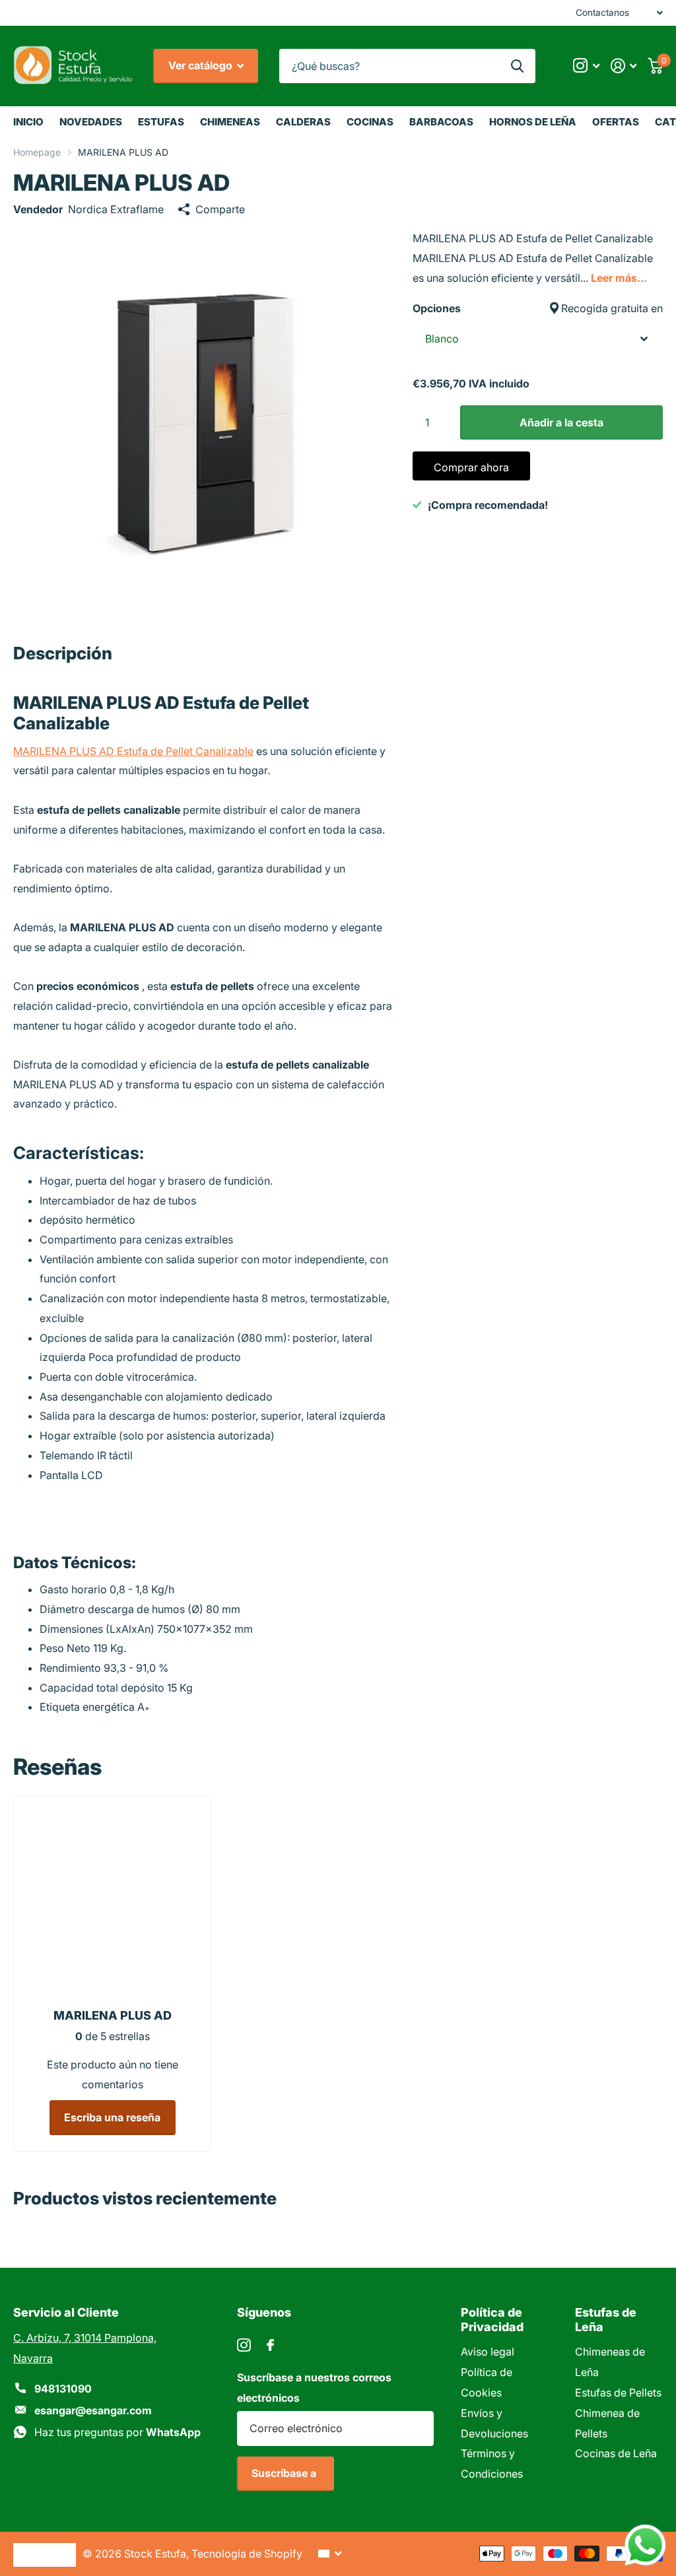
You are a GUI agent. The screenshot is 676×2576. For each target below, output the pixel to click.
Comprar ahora (471, 467)
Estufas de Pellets (618, 2393)
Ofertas (616, 122)
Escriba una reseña (112, 2117)
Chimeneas (230, 122)
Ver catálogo (202, 65)
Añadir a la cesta (561, 422)
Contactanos (602, 13)
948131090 (63, 2389)
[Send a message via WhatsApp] (645, 2545)
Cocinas (370, 122)
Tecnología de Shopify (247, 2554)
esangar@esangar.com (93, 2410)
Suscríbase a (285, 2473)
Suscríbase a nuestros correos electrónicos (314, 2388)
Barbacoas (441, 122)
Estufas (161, 122)
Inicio (28, 122)
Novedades (91, 122)
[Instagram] (244, 2345)
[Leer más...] (586, 66)
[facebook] (270, 2345)
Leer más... (619, 278)
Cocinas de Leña (616, 2453)
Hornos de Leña (533, 122)
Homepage (37, 152)
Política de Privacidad (492, 2319)
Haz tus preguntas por (118, 2432)
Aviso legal (488, 2352)
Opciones (538, 308)
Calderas (303, 122)
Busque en (517, 66)
